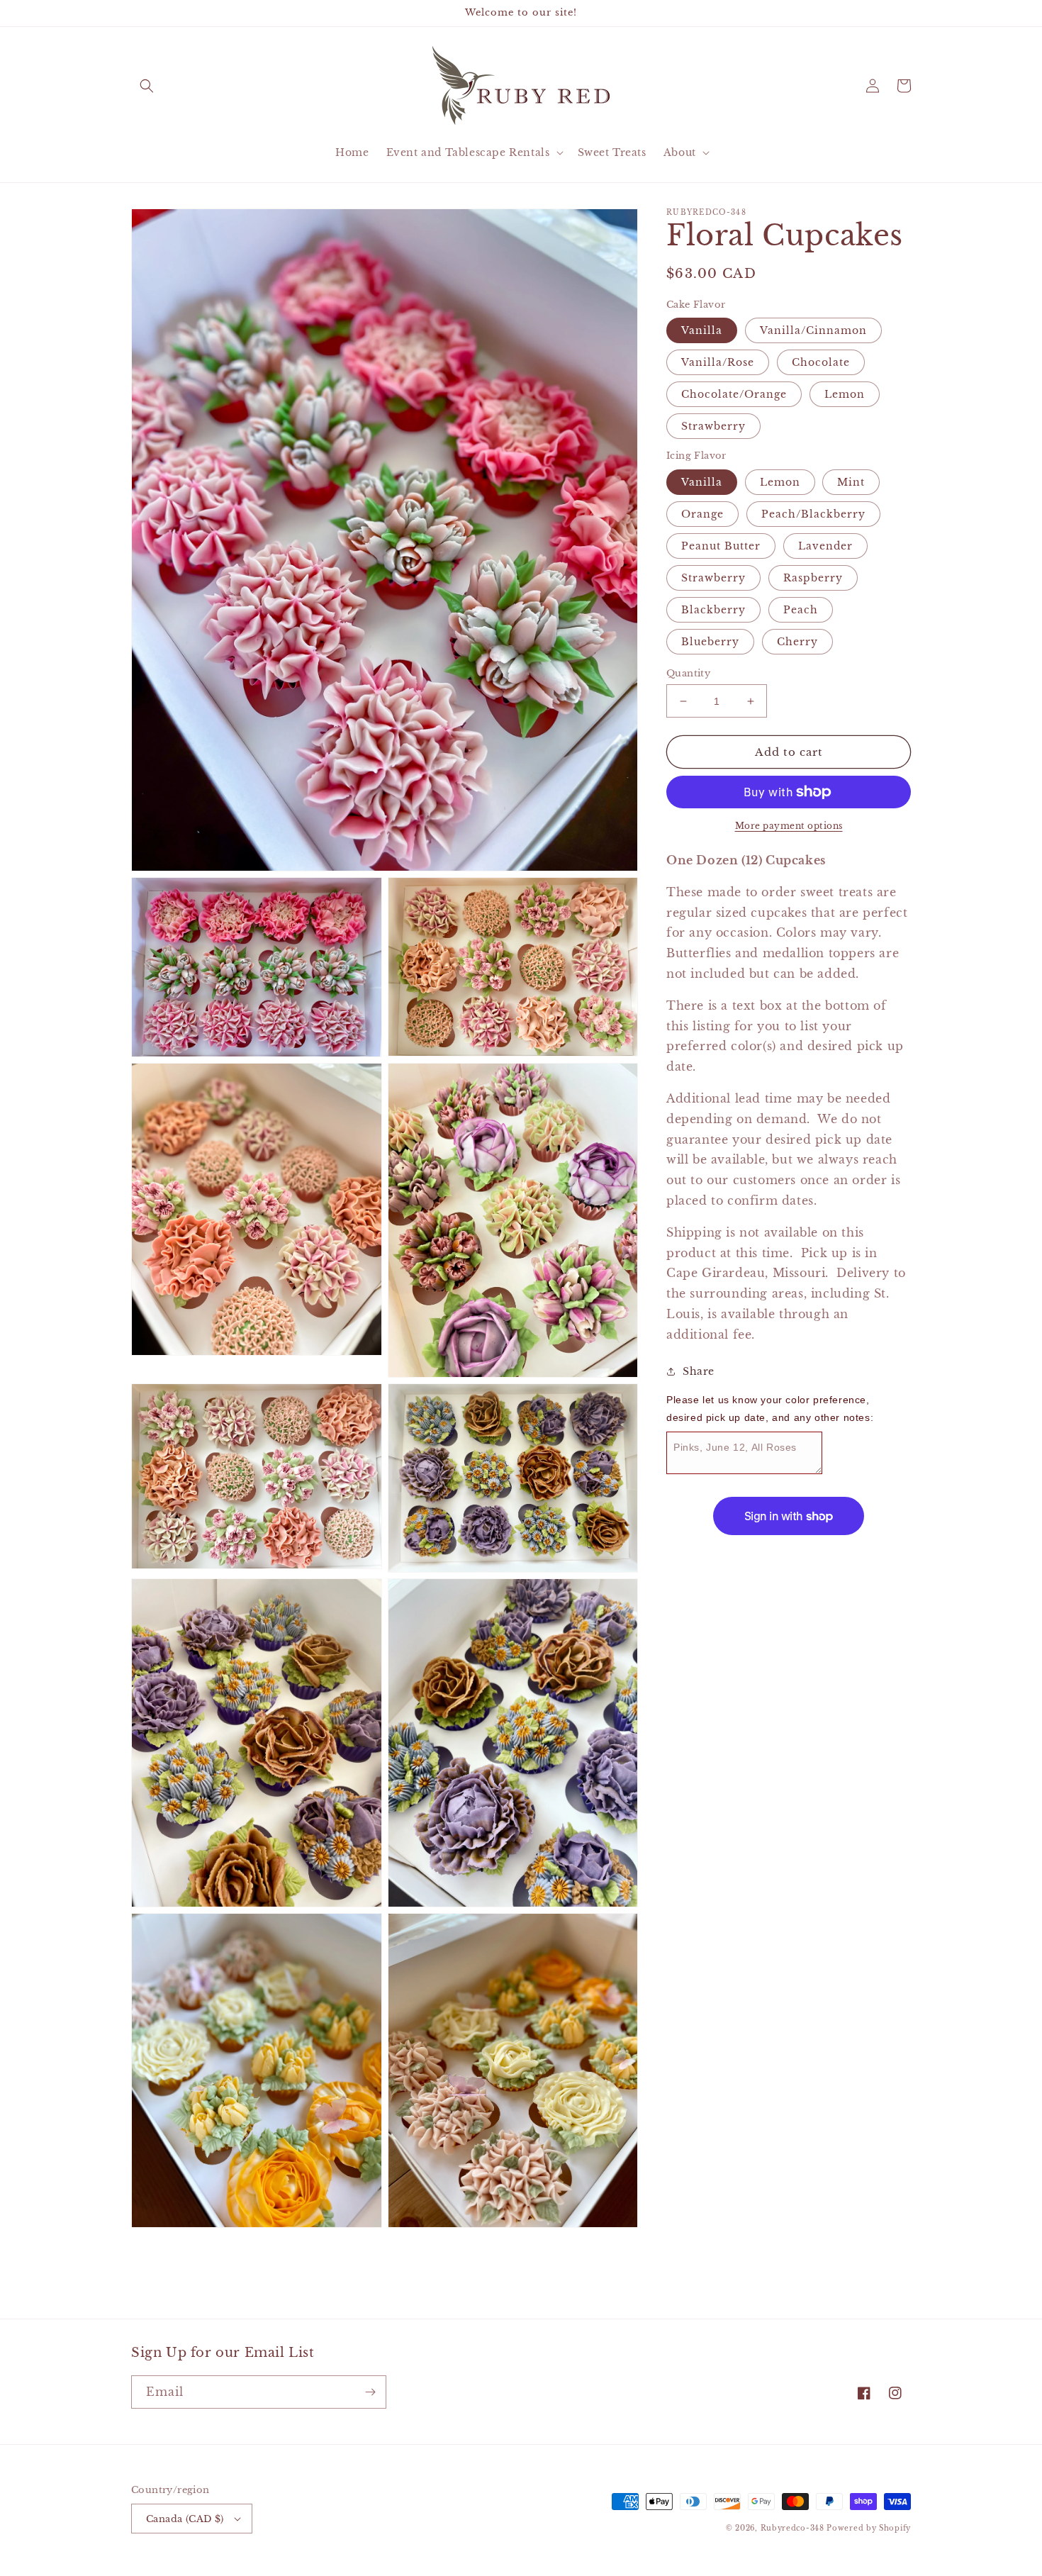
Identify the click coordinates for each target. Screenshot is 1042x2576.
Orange (702, 514)
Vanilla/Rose (718, 362)
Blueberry (710, 642)
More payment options (789, 826)
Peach (801, 610)
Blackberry (713, 610)
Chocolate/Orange (734, 394)
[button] (147, 86)
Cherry (797, 642)
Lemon (845, 394)
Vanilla (702, 330)
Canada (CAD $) (185, 2519)
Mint (851, 482)
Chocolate (821, 362)
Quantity (688, 673)
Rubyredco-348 (792, 2528)
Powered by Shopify (869, 2528)
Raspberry (813, 578)
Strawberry (713, 426)
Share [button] (699, 1371)
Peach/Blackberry (813, 514)
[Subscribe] (370, 2392)
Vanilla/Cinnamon (813, 330)
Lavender (825, 546)
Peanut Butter (721, 546)
